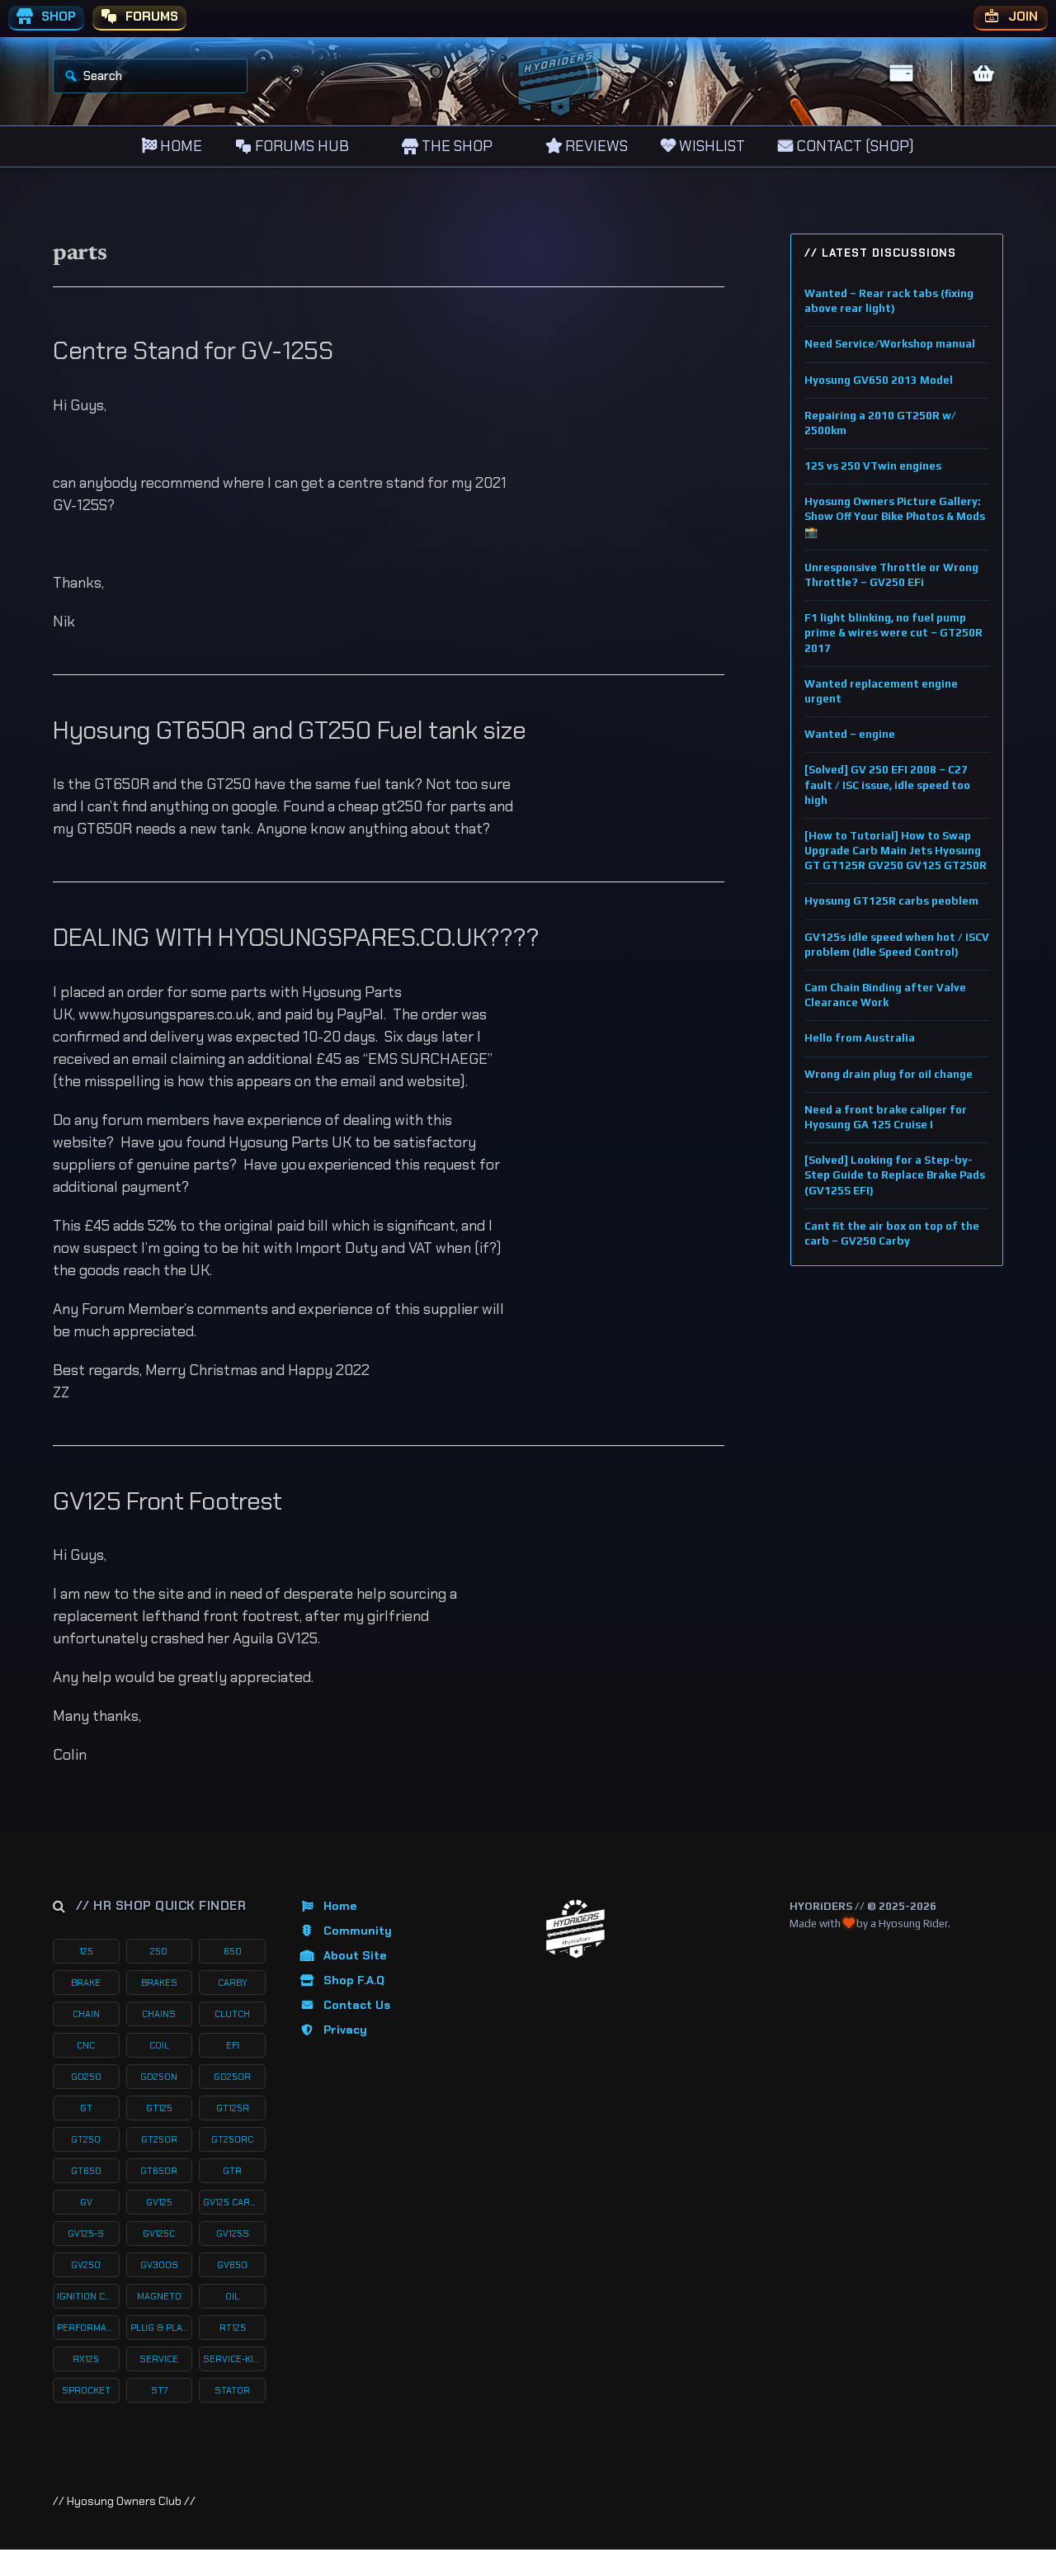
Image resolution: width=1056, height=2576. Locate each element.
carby (233, 1983)
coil (159, 2045)
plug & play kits (162, 2328)
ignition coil (88, 2296)
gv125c (159, 2233)
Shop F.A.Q (354, 1980)
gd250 (86, 2077)
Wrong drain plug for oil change (889, 1074)
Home (340, 1906)
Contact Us (357, 2005)
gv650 (232, 2265)
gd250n (159, 2077)
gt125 (159, 2108)
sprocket (86, 2390)
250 (159, 1951)
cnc (86, 2045)
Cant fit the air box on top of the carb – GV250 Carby (892, 1234)
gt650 (86, 2171)
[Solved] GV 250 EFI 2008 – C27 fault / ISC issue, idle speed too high (887, 785)
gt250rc (232, 2139)
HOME (179, 146)
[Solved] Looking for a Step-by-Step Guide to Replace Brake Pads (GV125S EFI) (895, 1175)
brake (86, 1983)
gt (86, 2108)
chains (159, 2014)
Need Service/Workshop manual (890, 344)
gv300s (159, 2265)
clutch (232, 2014)
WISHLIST (710, 146)
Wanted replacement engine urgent (881, 691)
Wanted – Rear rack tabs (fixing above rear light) (889, 301)
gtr (232, 2171)
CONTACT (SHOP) (853, 146)
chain (86, 2014)
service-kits (234, 2359)
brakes (159, 1983)
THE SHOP (455, 146)
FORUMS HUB (300, 146)
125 (86, 1951)
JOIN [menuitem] (1021, 17)
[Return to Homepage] (575, 1929)
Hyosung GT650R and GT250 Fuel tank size (289, 730)
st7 (159, 2390)
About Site (355, 1955)
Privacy (345, 2030)
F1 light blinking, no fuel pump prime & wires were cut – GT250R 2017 (893, 633)
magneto (159, 2296)
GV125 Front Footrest (167, 1501)
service (159, 2359)
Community (358, 1931)
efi (233, 2045)
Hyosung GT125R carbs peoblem (891, 901)
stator (232, 2390)
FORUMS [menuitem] (150, 17)
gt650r (159, 2171)
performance (88, 2328)
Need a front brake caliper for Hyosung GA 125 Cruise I (886, 1117)
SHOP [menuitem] (57, 17)
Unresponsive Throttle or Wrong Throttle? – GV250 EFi (891, 575)
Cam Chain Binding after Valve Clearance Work (885, 995)
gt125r (233, 2108)
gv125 (159, 2202)
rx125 (86, 2359)
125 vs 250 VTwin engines (873, 466)
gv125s (233, 2233)
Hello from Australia (860, 1038)
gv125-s (86, 2233)
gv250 (86, 2265)
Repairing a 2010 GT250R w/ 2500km (880, 423)
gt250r (159, 2139)
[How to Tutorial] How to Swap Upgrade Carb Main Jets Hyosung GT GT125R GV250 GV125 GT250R (896, 851)
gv (86, 2202)
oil (232, 2296)
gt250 (86, 2139)
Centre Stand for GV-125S (193, 350)
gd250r (232, 2077)
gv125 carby (232, 2202)
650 (233, 1951)
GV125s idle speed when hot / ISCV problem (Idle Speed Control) (897, 945)
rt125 (233, 2328)
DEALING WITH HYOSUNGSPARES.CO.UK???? (296, 937)
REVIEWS (595, 146)
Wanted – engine (850, 734)
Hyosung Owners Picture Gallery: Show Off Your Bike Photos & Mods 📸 (895, 516)
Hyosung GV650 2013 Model (879, 380)
